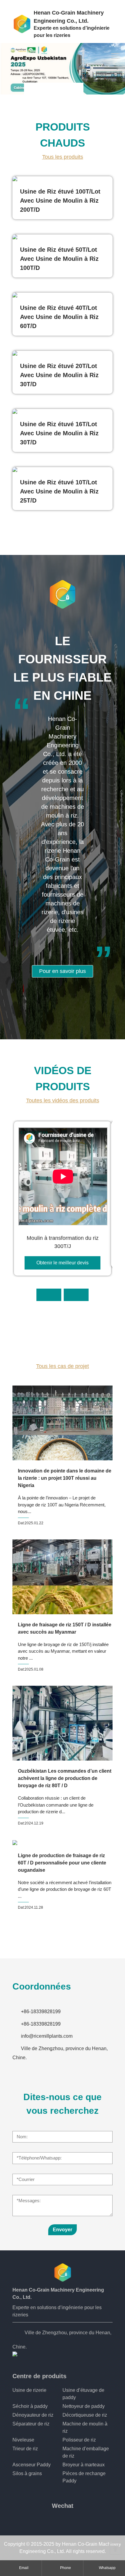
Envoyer (62, 2230)
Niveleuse (23, 2440)
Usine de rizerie (29, 2390)
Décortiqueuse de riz (85, 2415)
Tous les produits (63, 157)
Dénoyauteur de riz (33, 2415)
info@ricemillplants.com (47, 2036)
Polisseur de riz (79, 2440)
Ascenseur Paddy (32, 2465)
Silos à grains (27, 2473)
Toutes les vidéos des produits (63, 1100)
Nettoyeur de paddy (84, 2406)
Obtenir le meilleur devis (62, 1263)
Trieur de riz (25, 2449)
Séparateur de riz (31, 2424)
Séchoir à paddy (30, 2406)
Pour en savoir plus (62, 971)
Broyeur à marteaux (84, 2465)
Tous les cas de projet (62, 1366)
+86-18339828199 (41, 2012)
